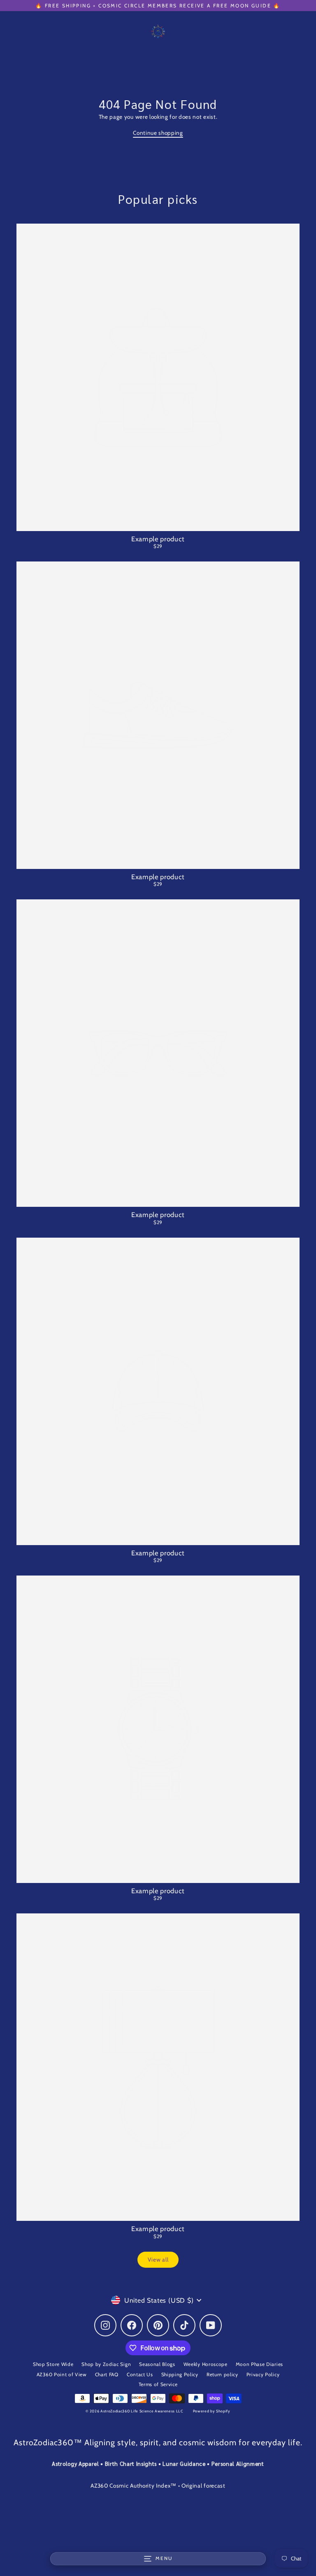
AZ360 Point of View (62, 2375)
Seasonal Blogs (157, 2364)
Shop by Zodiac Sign (106, 2364)
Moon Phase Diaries (259, 2364)
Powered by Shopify (212, 2411)
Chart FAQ (107, 2375)
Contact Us (140, 2375)
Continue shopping (158, 133)
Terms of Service (158, 2384)
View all (158, 2259)
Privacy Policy (263, 2375)
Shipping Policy (180, 2375)
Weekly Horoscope (206, 2364)
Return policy (222, 2375)
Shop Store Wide (53, 2364)
